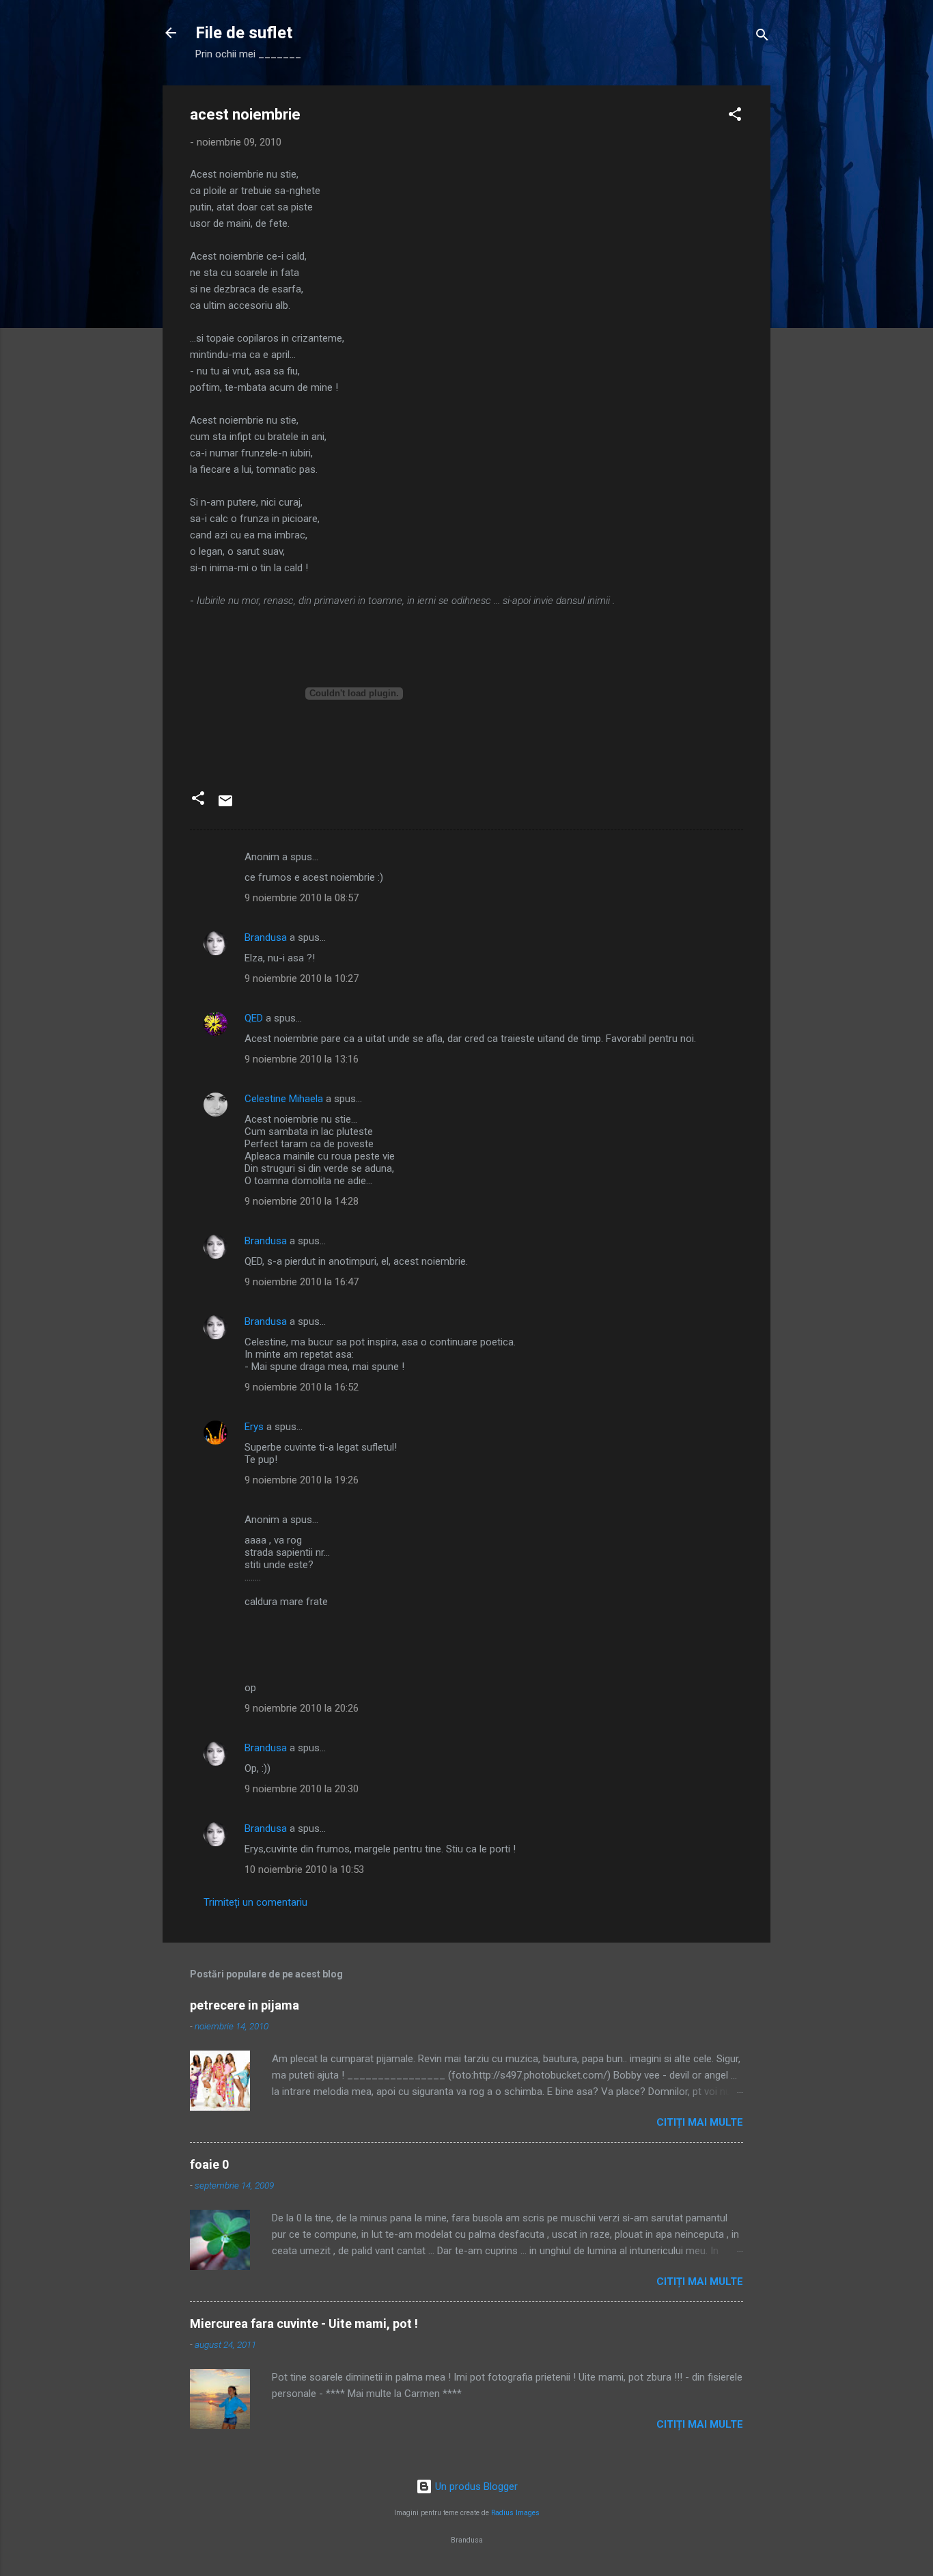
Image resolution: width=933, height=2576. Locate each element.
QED (254, 1018)
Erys (254, 1427)
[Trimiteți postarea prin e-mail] (225, 806)
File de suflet (244, 33)
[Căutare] (762, 37)
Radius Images (515, 2513)
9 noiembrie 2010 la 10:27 (302, 978)
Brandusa (266, 937)
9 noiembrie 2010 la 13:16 (302, 1059)
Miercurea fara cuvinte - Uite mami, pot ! (304, 2324)
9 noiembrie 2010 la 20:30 (302, 1789)
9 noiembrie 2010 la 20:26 (302, 1708)
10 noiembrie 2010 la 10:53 (304, 1869)
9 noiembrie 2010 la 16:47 (302, 1282)
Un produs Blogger (475, 2486)
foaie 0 (209, 2164)
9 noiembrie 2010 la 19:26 (302, 1480)
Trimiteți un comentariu (255, 1902)
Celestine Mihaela (284, 1099)
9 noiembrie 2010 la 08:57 (302, 898)
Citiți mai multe (700, 2122)
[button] (735, 117)
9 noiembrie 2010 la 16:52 (302, 1387)
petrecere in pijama (245, 2005)
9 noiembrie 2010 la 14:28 (302, 1201)
